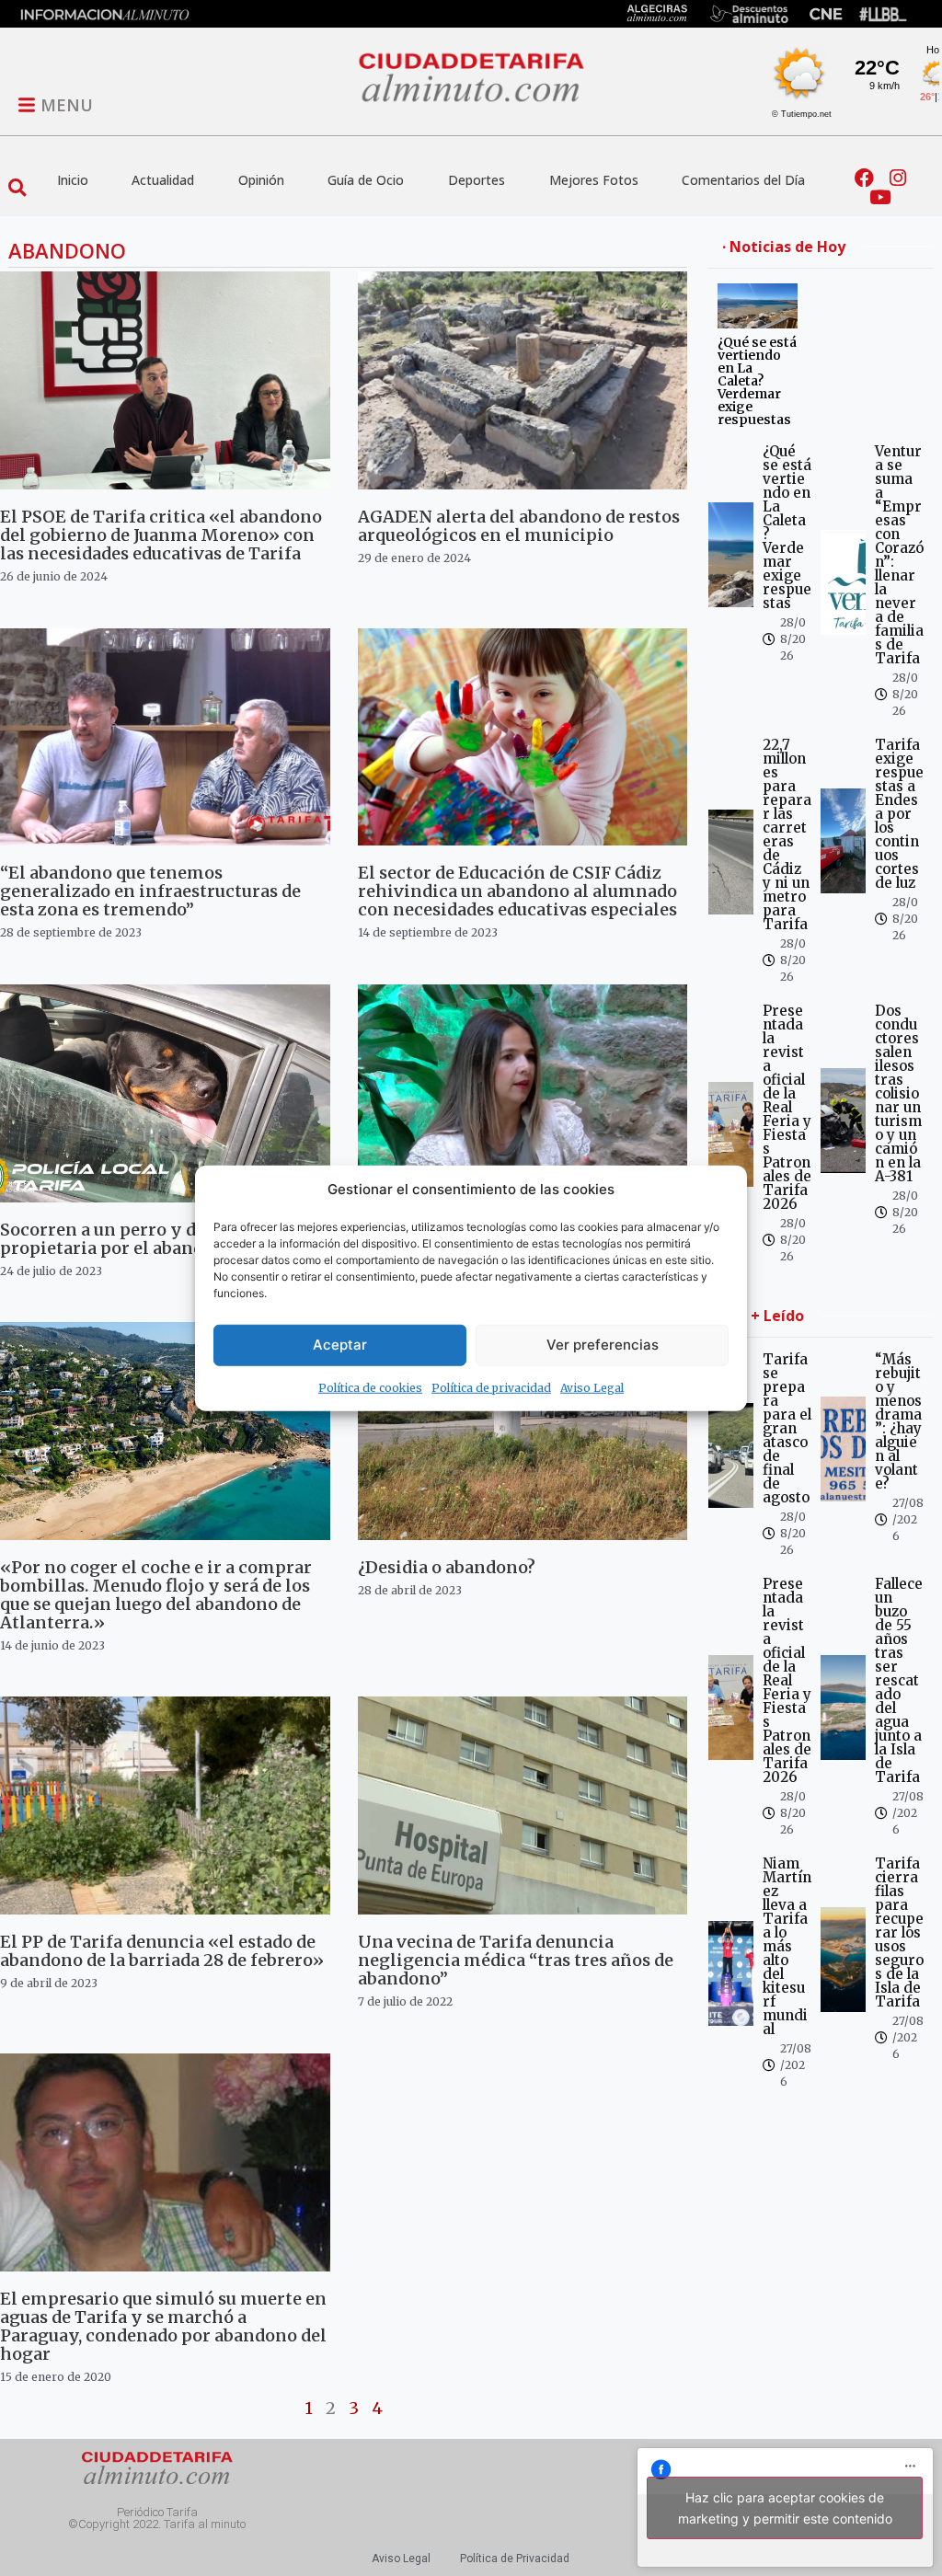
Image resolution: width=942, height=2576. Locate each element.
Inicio (73, 180)
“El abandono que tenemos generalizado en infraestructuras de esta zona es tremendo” (150, 891)
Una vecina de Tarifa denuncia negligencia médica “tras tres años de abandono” (516, 1960)
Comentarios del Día (743, 180)
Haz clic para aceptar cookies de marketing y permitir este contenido (785, 2508)
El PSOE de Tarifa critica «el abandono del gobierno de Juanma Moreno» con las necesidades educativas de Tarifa (161, 535)
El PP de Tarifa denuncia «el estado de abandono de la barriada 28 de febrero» (162, 1951)
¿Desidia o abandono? (447, 1567)
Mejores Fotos (594, 180)
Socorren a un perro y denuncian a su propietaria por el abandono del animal (165, 1239)
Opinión (261, 180)
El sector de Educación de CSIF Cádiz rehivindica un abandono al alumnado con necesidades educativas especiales (517, 891)
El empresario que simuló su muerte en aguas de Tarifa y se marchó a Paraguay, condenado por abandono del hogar (163, 2326)
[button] (17, 188)
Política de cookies (370, 1387)
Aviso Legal (592, 1387)
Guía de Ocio (366, 180)
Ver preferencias (603, 1345)
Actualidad (163, 180)
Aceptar (340, 1345)
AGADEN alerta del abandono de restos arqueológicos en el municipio (519, 526)
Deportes (477, 180)
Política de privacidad (491, 1387)
